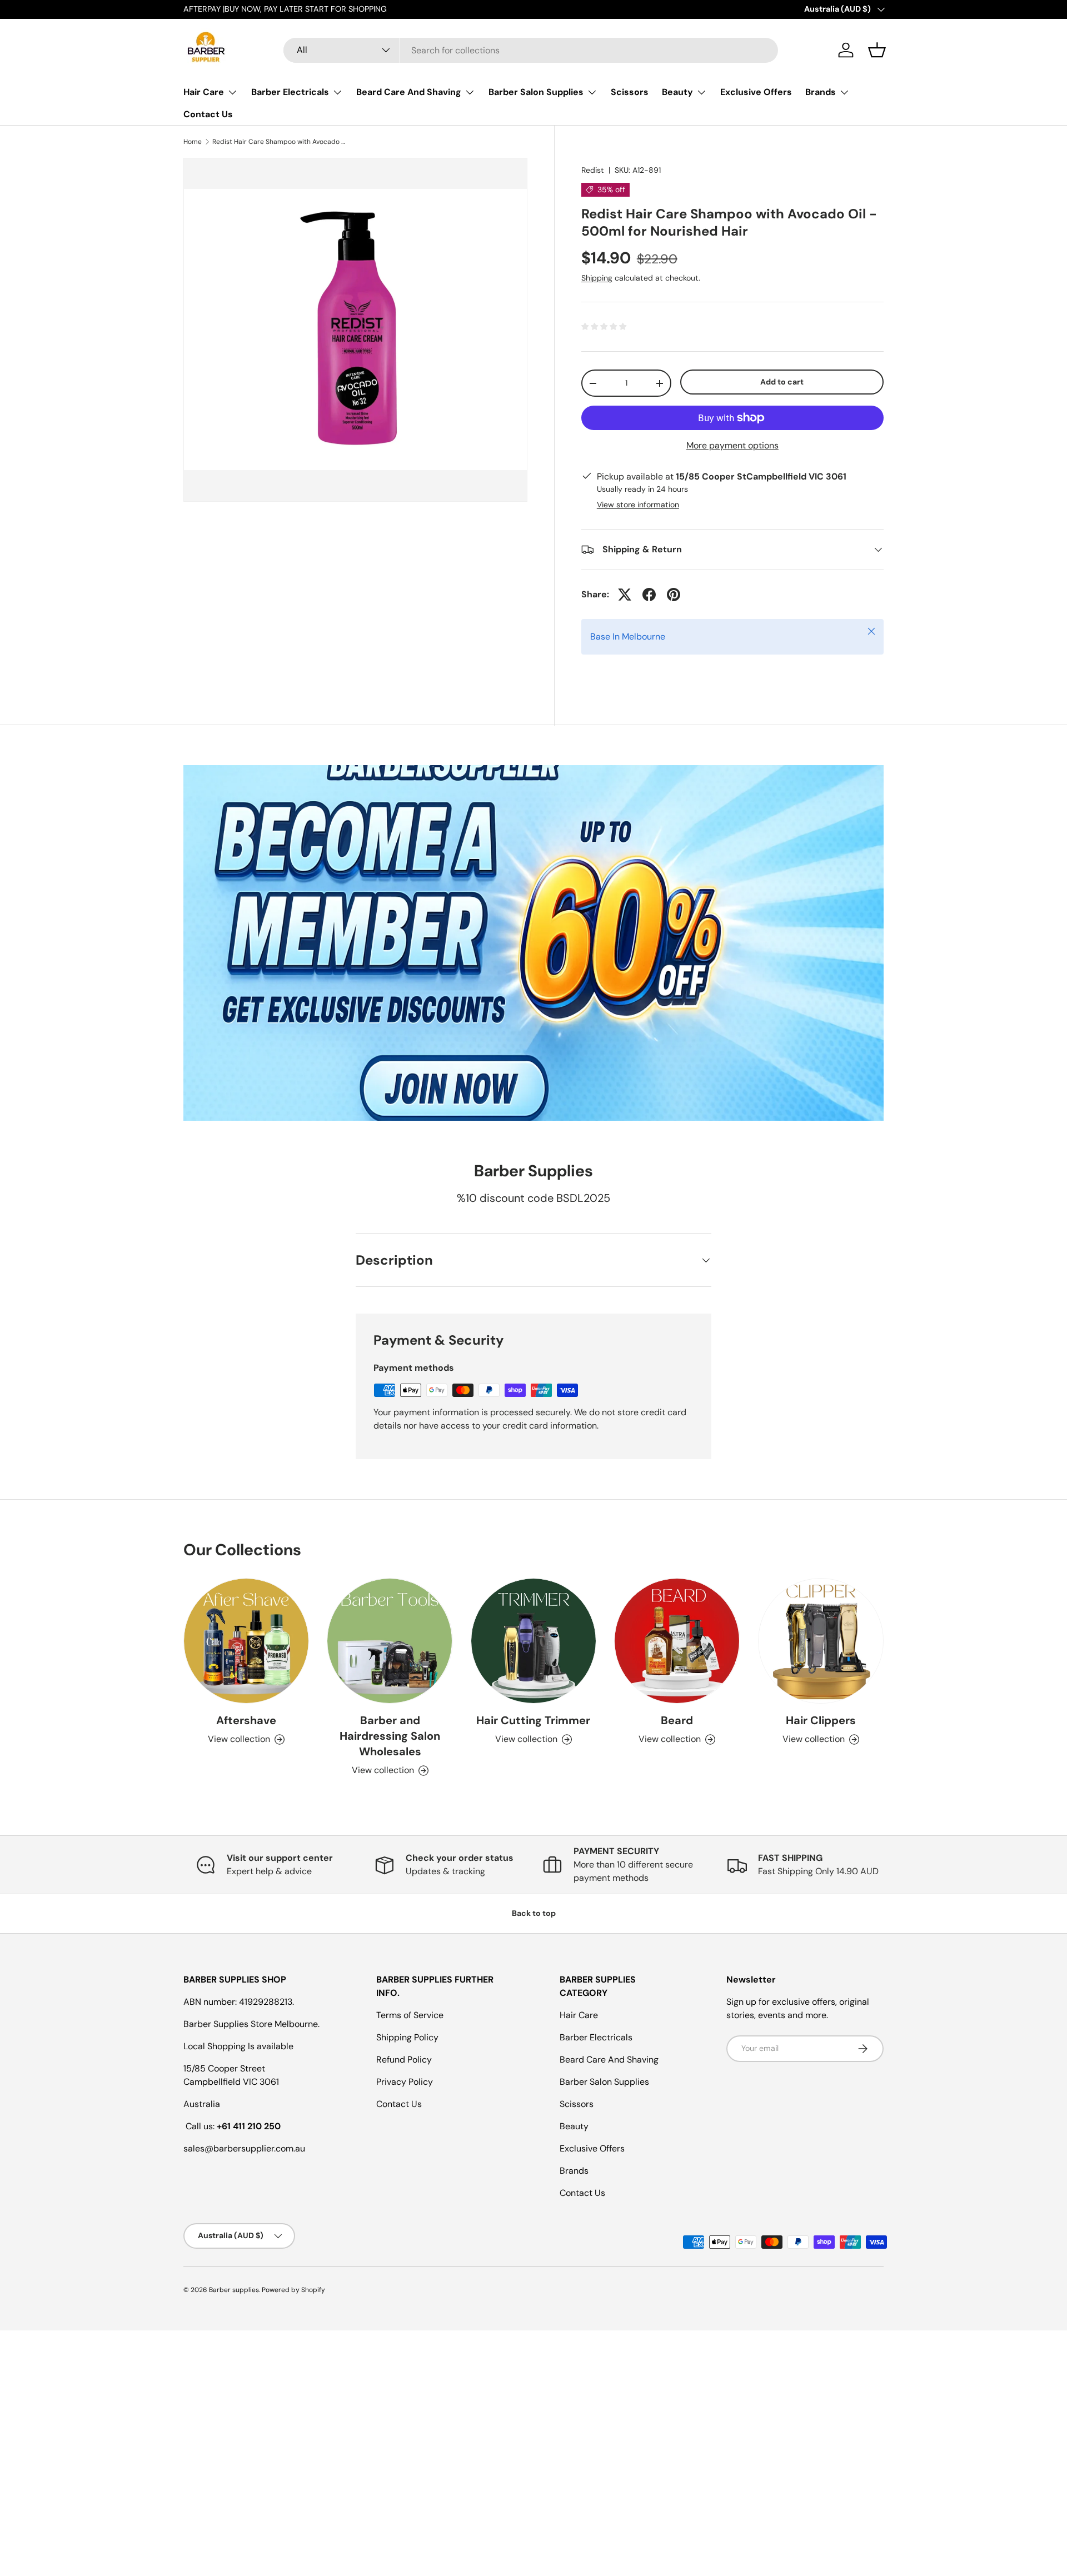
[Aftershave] (246, 1641)
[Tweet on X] (625, 595)
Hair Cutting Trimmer (533, 1721)
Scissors (630, 92)
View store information (638, 505)
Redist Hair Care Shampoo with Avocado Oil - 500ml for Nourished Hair (279, 142)
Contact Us (208, 114)
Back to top (534, 1913)
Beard (677, 1721)
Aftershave (246, 1721)
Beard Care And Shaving (409, 92)
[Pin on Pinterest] (674, 595)
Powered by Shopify (293, 2290)
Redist (593, 170)
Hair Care (204, 92)
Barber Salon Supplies (536, 92)
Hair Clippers (821, 1721)
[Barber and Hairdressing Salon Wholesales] (390, 1641)
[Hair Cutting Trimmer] (533, 1641)
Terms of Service (410, 2015)
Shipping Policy (407, 2037)
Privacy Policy (405, 2082)
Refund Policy (404, 2060)
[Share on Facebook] (649, 595)
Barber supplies (234, 2290)
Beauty (677, 92)
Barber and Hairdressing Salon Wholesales (390, 1736)
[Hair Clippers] (821, 1641)
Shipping (597, 278)
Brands (821, 92)
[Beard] (677, 1641)
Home (193, 142)
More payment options (732, 445)
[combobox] (531, 50)
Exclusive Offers (756, 92)
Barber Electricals (290, 92)
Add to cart (782, 382)
